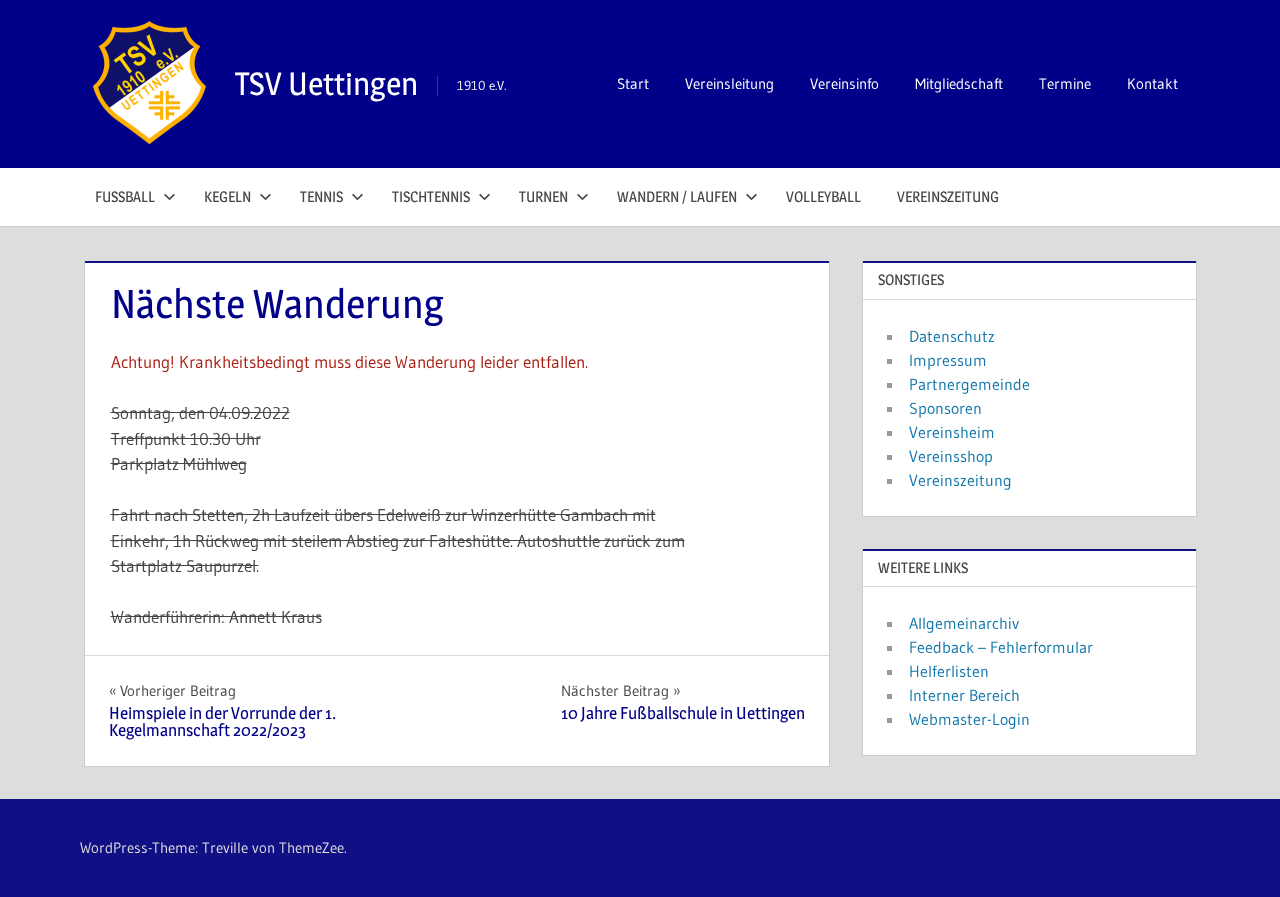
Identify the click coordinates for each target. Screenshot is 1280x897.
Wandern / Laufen (677, 196)
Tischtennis (431, 196)
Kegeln (227, 196)
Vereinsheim (952, 432)
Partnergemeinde (969, 384)
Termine (1065, 83)
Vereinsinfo (844, 83)
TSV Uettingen (326, 83)
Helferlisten (949, 671)
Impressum (948, 360)
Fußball (125, 196)
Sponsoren (945, 408)
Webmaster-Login (969, 719)
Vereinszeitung (948, 196)
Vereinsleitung (729, 83)
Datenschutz (952, 336)
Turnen (543, 196)
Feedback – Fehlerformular (1001, 647)
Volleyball (823, 196)
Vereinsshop (951, 456)
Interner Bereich (964, 695)
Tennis (321, 196)
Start (633, 83)
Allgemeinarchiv (964, 623)
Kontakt (1152, 83)
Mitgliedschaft (959, 83)
